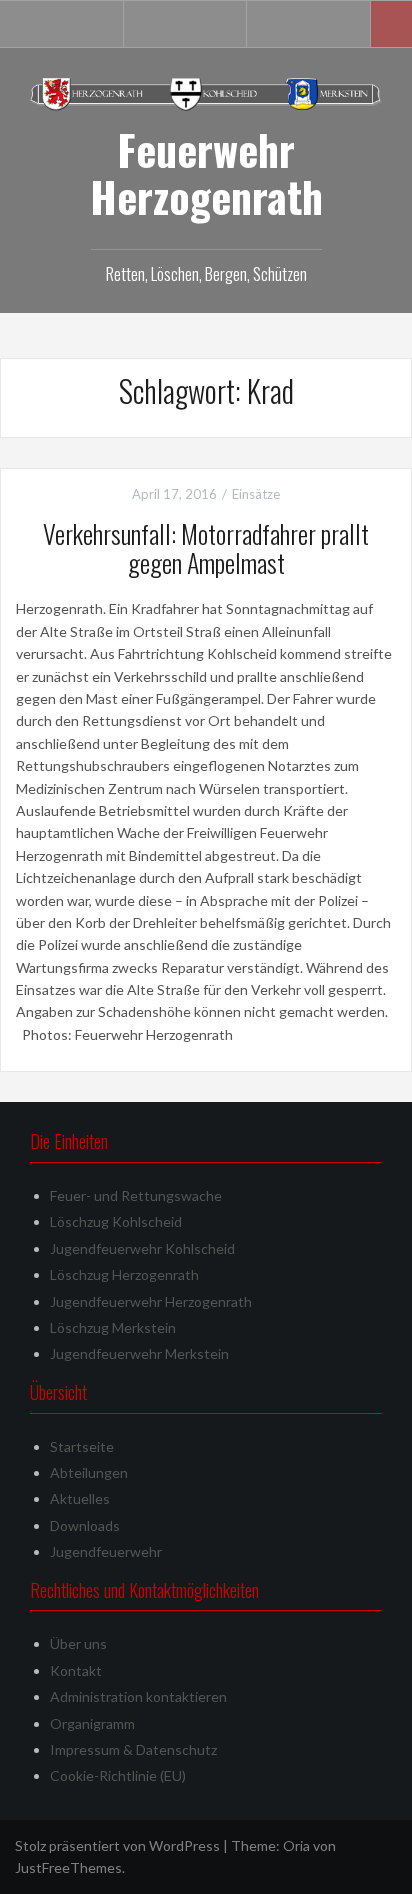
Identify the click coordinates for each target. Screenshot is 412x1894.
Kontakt (76, 1670)
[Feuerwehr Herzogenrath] (206, 92)
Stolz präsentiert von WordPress (117, 1845)
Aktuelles (80, 1498)
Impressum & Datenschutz (133, 1749)
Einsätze (256, 494)
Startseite (82, 1446)
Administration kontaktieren (138, 1696)
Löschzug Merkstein (113, 1327)
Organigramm (92, 1723)
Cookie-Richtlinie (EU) (118, 1775)
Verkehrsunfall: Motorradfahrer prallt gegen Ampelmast (206, 548)
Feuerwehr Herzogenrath (206, 172)
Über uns (78, 1643)
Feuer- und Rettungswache (136, 1195)
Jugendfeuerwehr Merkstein (139, 1353)
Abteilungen (89, 1472)
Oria (296, 1845)
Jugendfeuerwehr (106, 1551)
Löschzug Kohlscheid (116, 1221)
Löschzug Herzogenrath (124, 1274)
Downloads (85, 1525)
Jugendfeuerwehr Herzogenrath (151, 1301)
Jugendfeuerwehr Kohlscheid (142, 1248)
